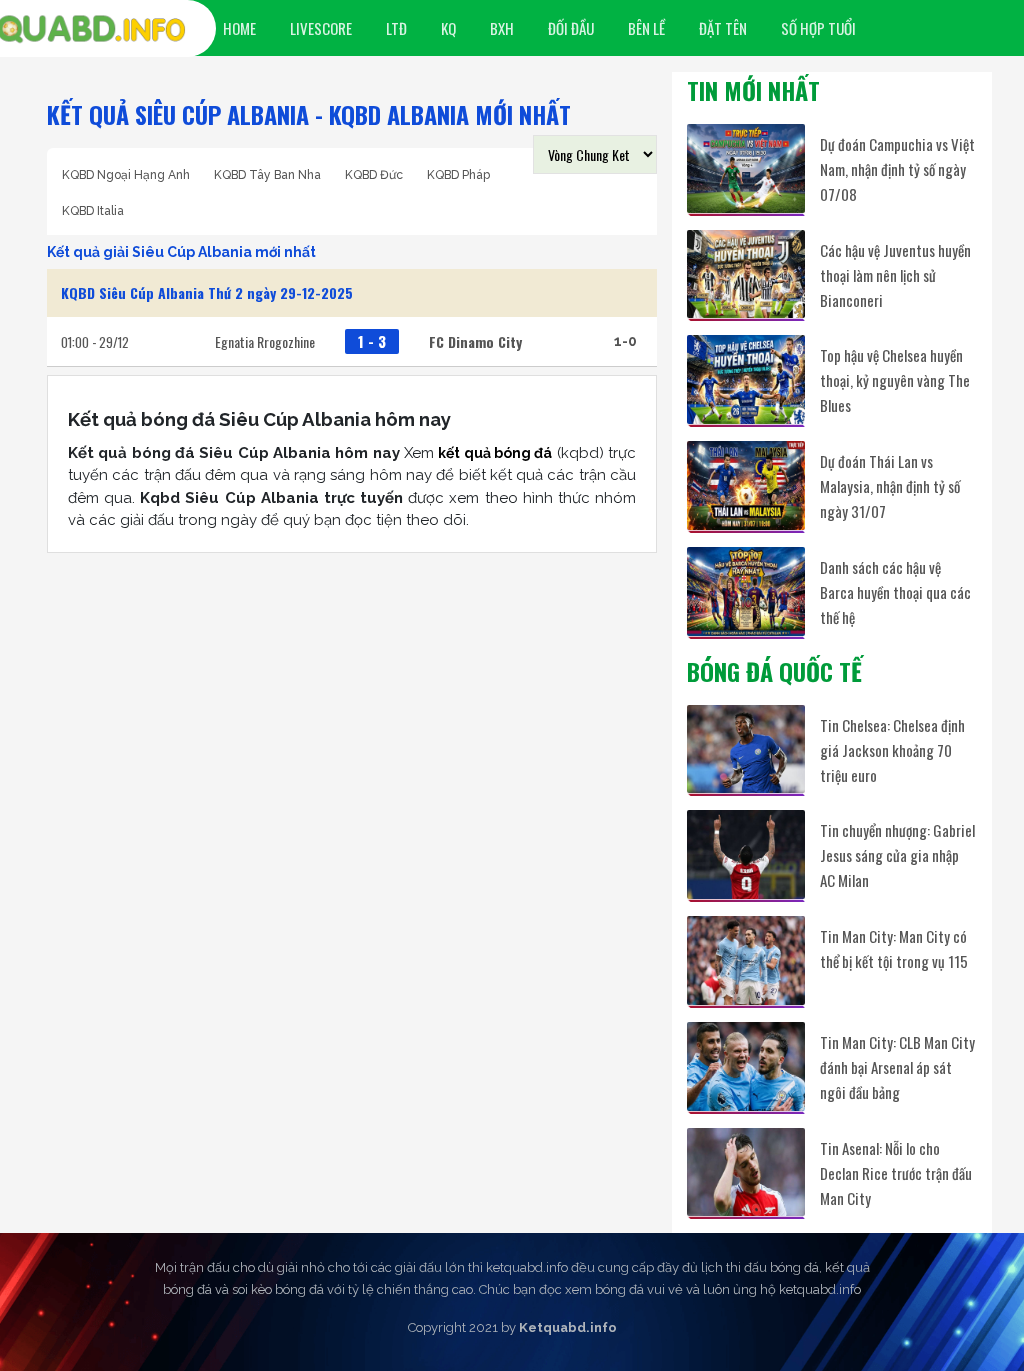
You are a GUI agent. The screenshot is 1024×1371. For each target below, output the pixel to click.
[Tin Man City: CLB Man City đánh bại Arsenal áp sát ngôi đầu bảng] (746, 1066)
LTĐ (396, 28)
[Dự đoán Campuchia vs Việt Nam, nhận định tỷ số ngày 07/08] (746, 168)
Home (239, 28)
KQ (448, 28)
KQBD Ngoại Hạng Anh (126, 175)
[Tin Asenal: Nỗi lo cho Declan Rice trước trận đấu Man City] (746, 1172)
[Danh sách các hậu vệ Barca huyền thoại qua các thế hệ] (746, 591)
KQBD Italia (93, 211)
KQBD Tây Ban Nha (267, 175)
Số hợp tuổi (818, 28)
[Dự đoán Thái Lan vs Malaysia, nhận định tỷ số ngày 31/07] (746, 485)
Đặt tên (723, 28)
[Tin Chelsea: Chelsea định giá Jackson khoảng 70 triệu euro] (746, 749)
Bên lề (646, 28)
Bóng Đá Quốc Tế (774, 671)
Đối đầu (571, 28)
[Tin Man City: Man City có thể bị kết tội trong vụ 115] (746, 960)
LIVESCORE (321, 28)
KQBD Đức (374, 175)
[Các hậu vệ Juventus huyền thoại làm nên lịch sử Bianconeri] (746, 274)
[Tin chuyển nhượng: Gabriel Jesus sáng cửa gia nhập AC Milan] (746, 854)
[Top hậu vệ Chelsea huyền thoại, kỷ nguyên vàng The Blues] (746, 379)
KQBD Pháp (458, 175)
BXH (502, 28)
